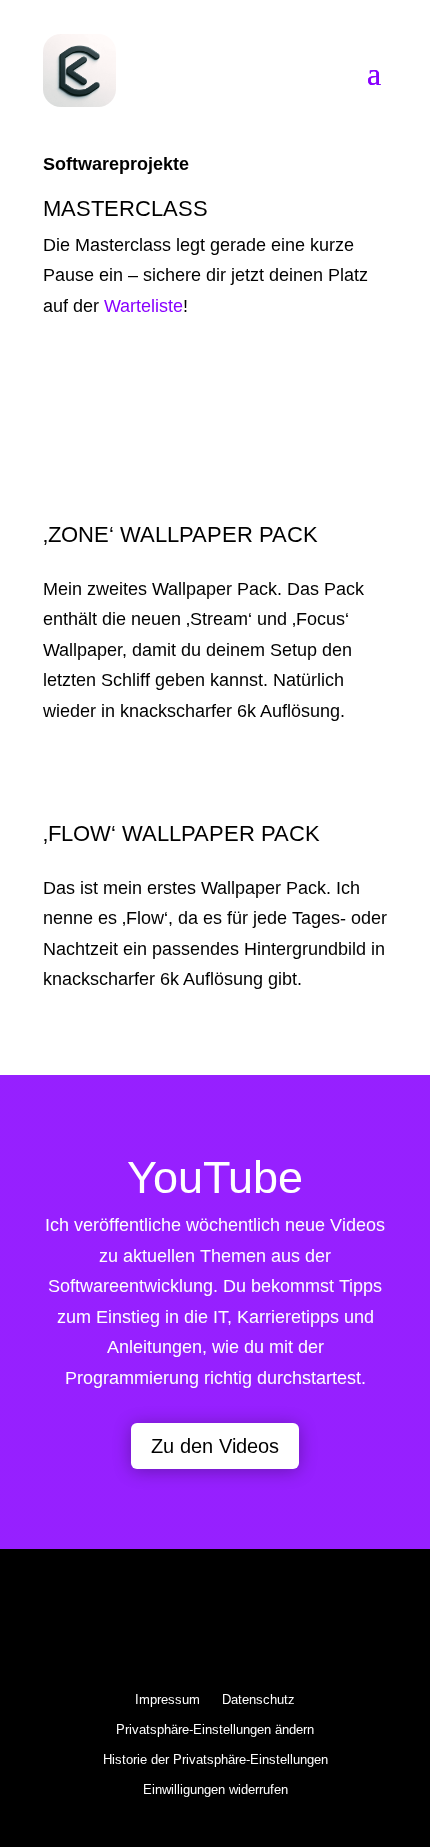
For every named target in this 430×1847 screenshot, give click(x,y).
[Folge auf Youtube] (267, 1625)
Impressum (167, 1700)
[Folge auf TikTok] (319, 1625)
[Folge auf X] (111, 1625)
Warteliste (143, 306)
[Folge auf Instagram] (163, 1625)
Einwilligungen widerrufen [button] (215, 1790)
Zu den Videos (215, 1446)
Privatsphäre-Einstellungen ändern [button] (215, 1730)
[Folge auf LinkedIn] (215, 1625)
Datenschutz (258, 1700)
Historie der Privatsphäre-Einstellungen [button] (215, 1760)
